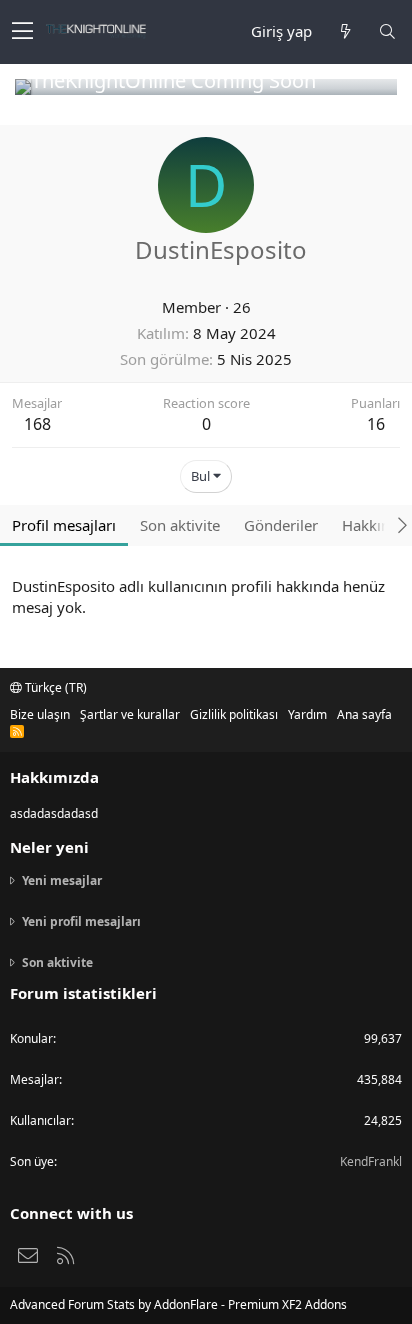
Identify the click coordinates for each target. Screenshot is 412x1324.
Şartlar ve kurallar (130, 714)
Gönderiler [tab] (281, 525)
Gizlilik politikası (234, 714)
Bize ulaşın (40, 714)
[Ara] (387, 31)
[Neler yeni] (345, 31)
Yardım (307, 714)
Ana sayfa (364, 714)
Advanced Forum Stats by (178, 1304)
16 (376, 424)
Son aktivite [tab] (180, 525)
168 (37, 424)
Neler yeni (49, 847)
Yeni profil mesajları (81, 921)
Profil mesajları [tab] (64, 525)
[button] (22, 32)
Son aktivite (57, 962)
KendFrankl (371, 1161)
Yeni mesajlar (62, 881)
